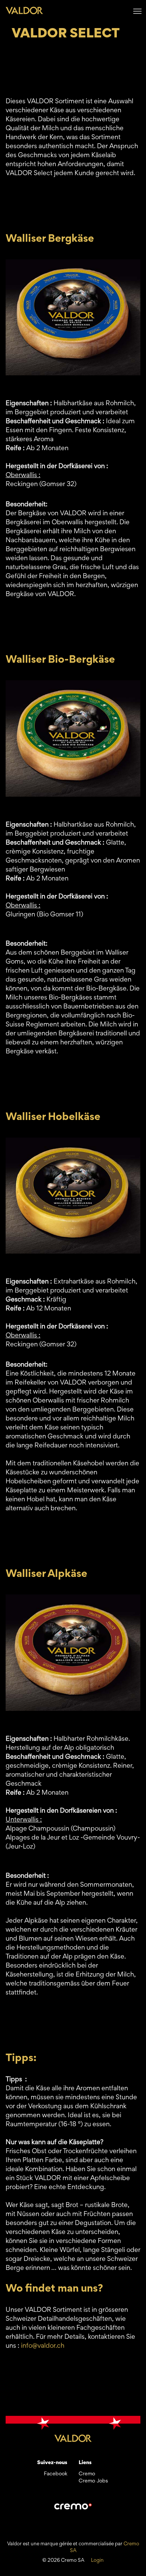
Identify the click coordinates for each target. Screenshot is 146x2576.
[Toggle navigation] (137, 10)
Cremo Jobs (93, 2481)
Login (97, 2561)
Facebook (56, 2474)
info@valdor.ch (43, 2346)
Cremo (87, 2474)
